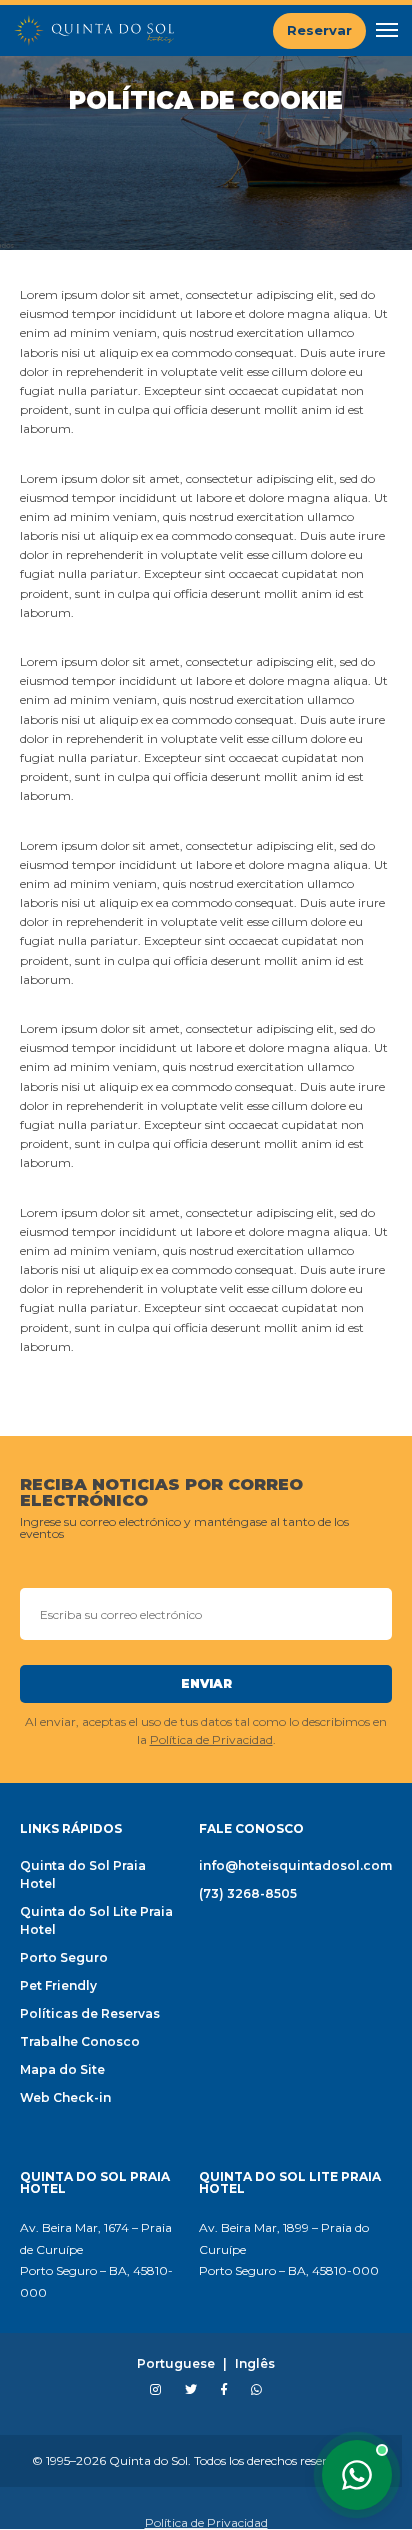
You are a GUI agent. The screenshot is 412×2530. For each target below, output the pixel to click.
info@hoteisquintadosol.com (295, 1865)
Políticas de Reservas (90, 2013)
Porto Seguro (64, 1957)
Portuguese (176, 2364)
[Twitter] (191, 2390)
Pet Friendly (58, 1985)
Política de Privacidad (211, 1739)
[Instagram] (155, 2390)
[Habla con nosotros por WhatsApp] (357, 2475)
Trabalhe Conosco (80, 2041)
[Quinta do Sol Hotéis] (94, 30)
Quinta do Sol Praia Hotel (83, 1874)
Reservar (319, 30)
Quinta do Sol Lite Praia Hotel (96, 1920)
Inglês (255, 2364)
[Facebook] (224, 2390)
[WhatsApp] (256, 2390)
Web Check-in (65, 2097)
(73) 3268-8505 (248, 1893)
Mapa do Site (62, 2069)
